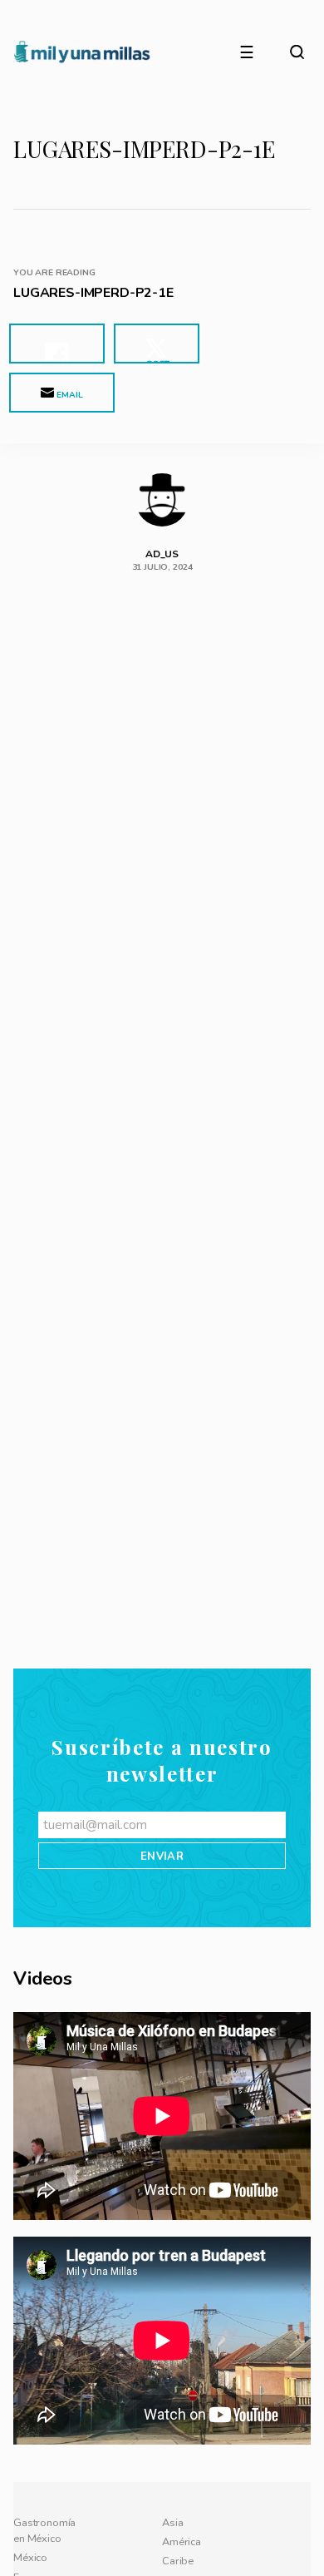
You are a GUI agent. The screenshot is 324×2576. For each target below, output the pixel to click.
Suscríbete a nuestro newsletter (162, 2272)
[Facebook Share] (57, 344)
